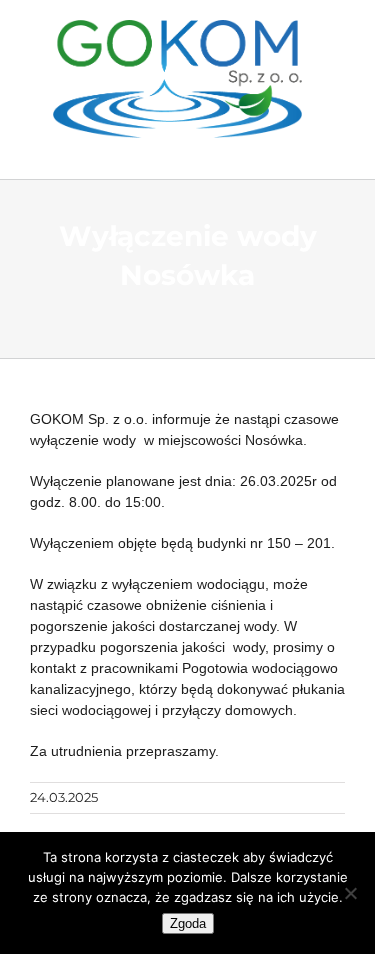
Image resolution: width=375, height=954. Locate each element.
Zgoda (188, 923)
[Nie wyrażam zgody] (350, 893)
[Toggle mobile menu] (332, 148)
